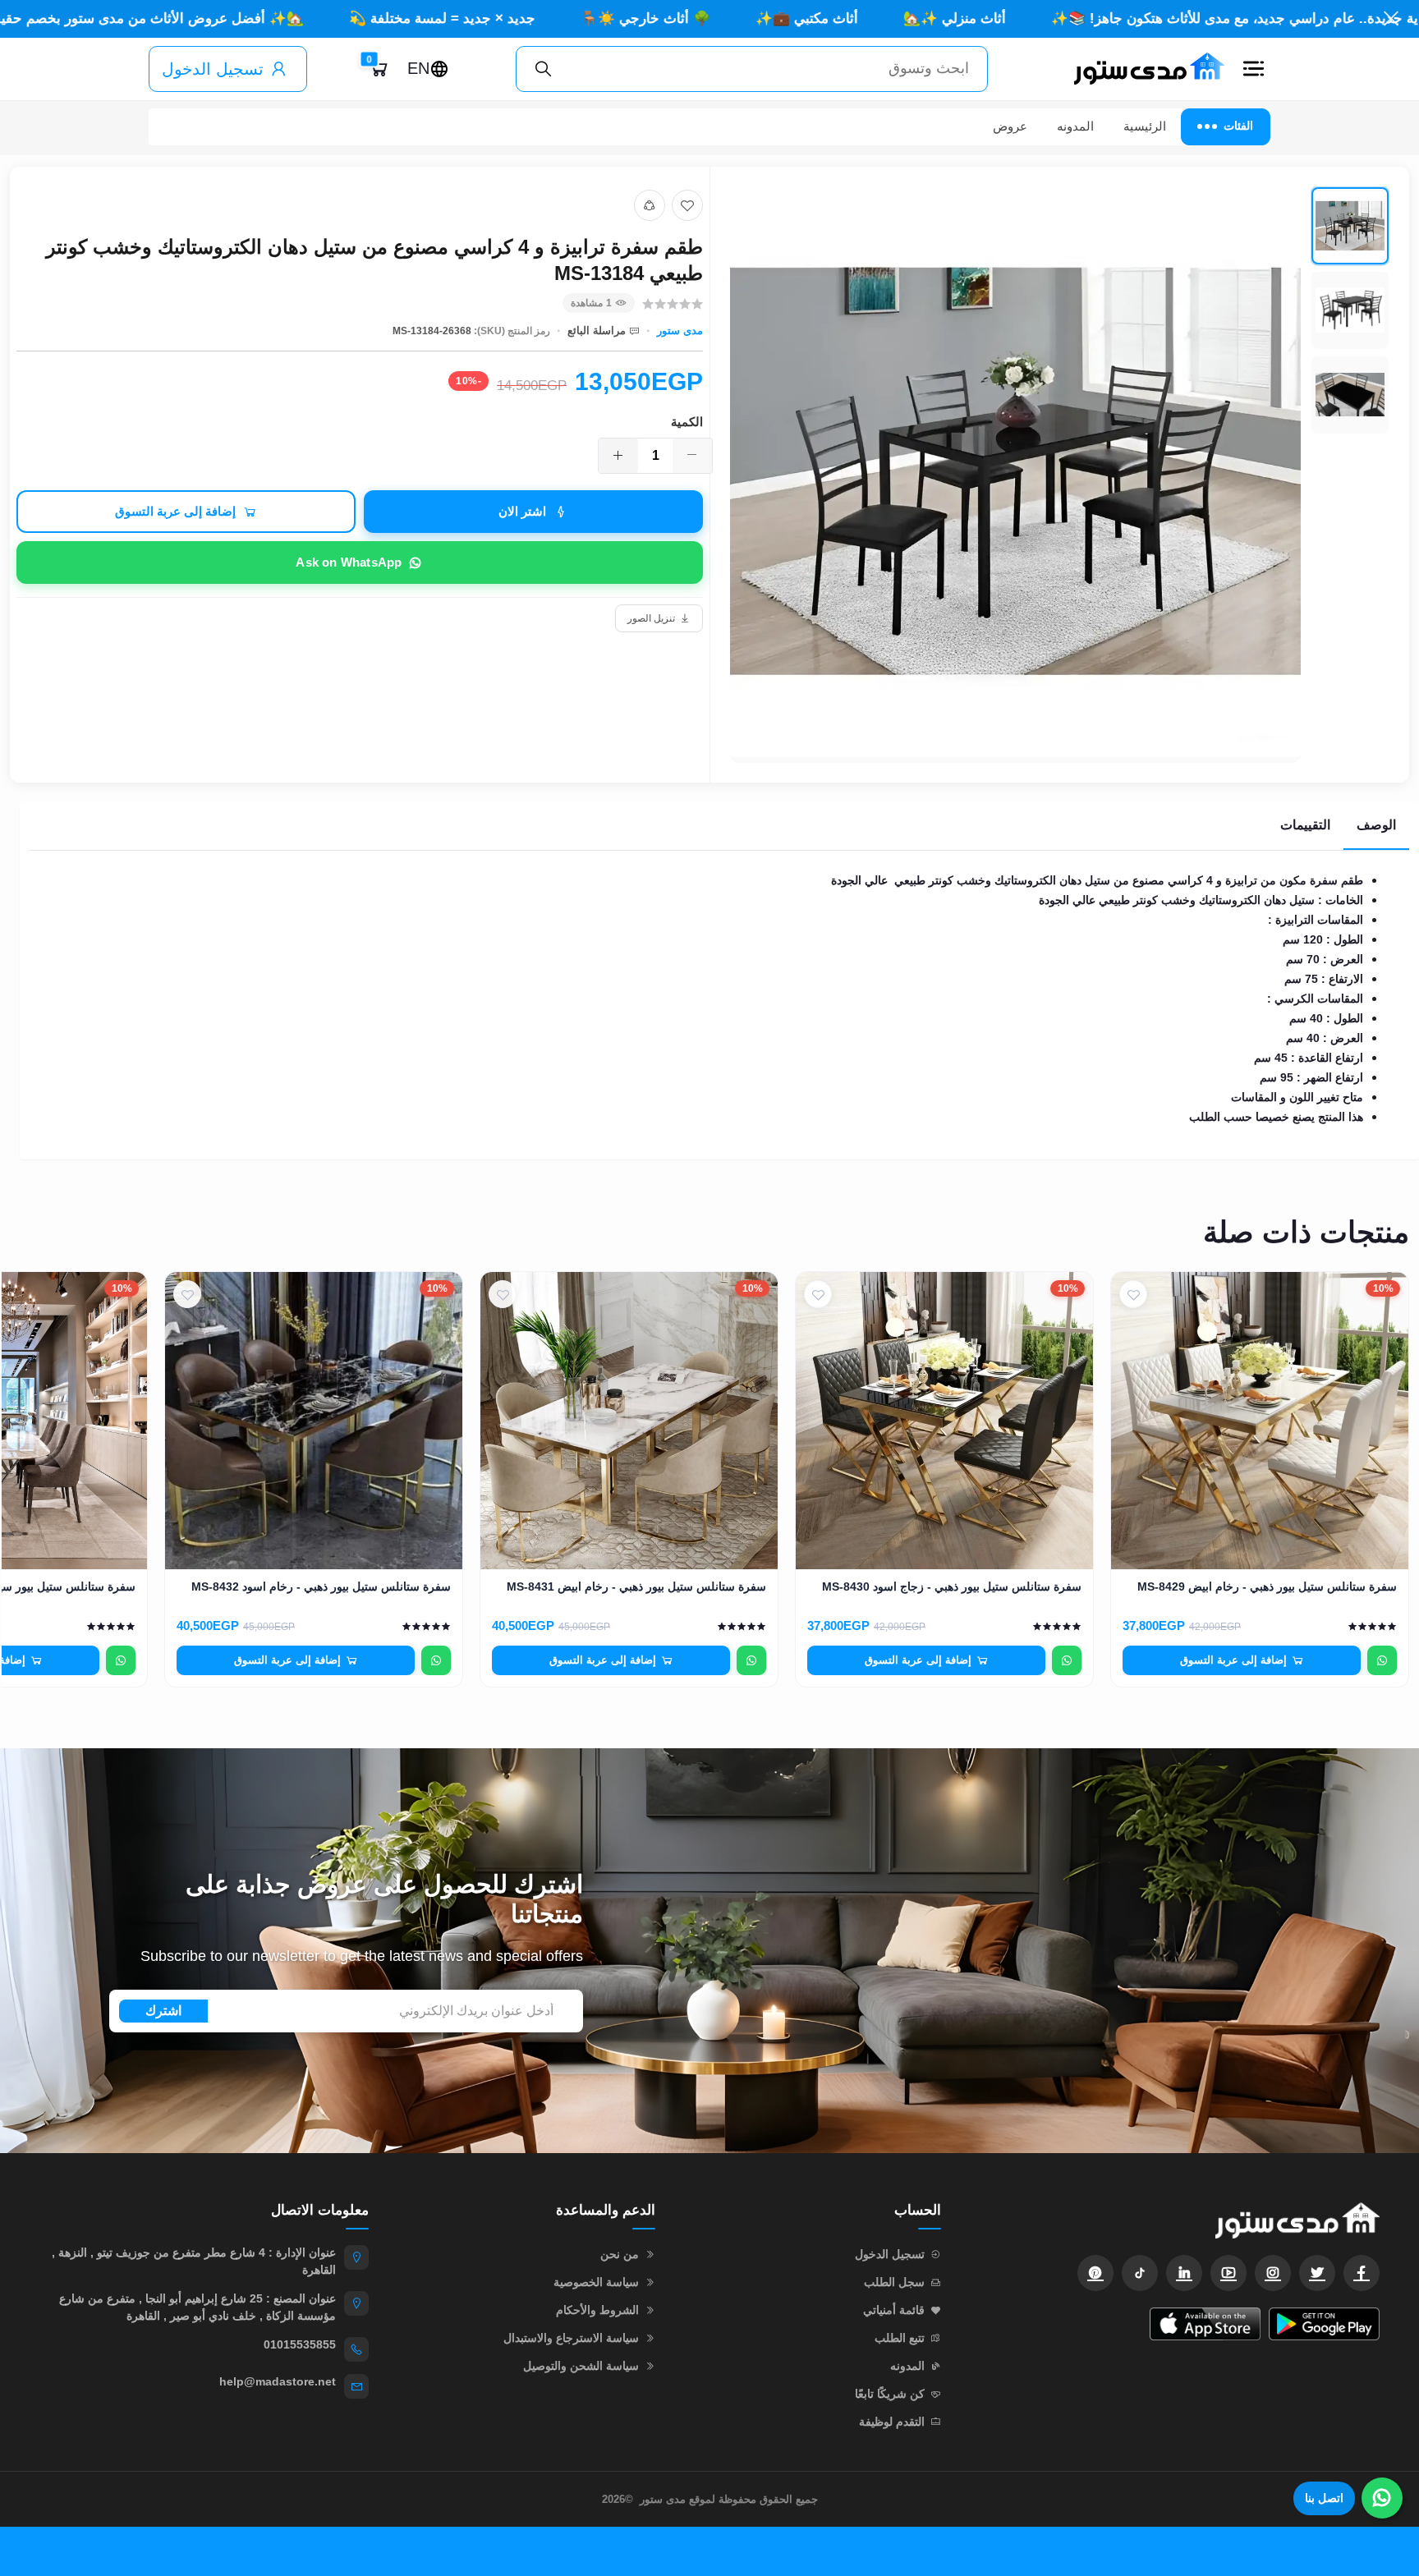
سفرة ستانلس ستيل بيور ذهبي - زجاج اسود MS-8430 (952, 1586)
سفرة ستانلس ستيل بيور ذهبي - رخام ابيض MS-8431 (636, 1586)
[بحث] (544, 69)
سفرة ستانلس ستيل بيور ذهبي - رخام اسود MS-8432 (321, 1586)
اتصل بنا (1324, 2498)
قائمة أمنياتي (894, 2310)
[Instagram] (1273, 2273)
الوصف (1376, 825)
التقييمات (1305, 825)
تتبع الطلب (900, 2338)
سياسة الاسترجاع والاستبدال (571, 2338)
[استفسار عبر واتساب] (1382, 1660)
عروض (1010, 126)
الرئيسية (1145, 126)
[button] (1254, 69)
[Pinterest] (1095, 2273)
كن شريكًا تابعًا (890, 2394)
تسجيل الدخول (213, 69)
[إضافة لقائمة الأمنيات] (687, 205)
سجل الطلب (894, 2282)
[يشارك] (650, 205)
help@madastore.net (278, 2381)
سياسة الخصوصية (596, 2282)
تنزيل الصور (651, 618)
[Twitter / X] (1317, 2273)
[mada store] (1177, 2220)
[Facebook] (1362, 2273)
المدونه (1075, 126)
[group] (1060, 475)
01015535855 (300, 2344)
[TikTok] (1140, 2273)
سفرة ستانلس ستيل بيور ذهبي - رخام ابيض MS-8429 (1267, 1586)
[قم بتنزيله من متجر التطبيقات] (1205, 2324)
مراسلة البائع (597, 331)
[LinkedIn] (1184, 2273)
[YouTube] (1228, 2273)
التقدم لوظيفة (892, 2422)
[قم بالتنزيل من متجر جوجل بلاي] (1324, 2324)
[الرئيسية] (1142, 69)
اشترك (163, 2011)
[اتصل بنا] (1382, 2498)
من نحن (620, 2254)
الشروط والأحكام (597, 2310)
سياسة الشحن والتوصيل (581, 2366)
